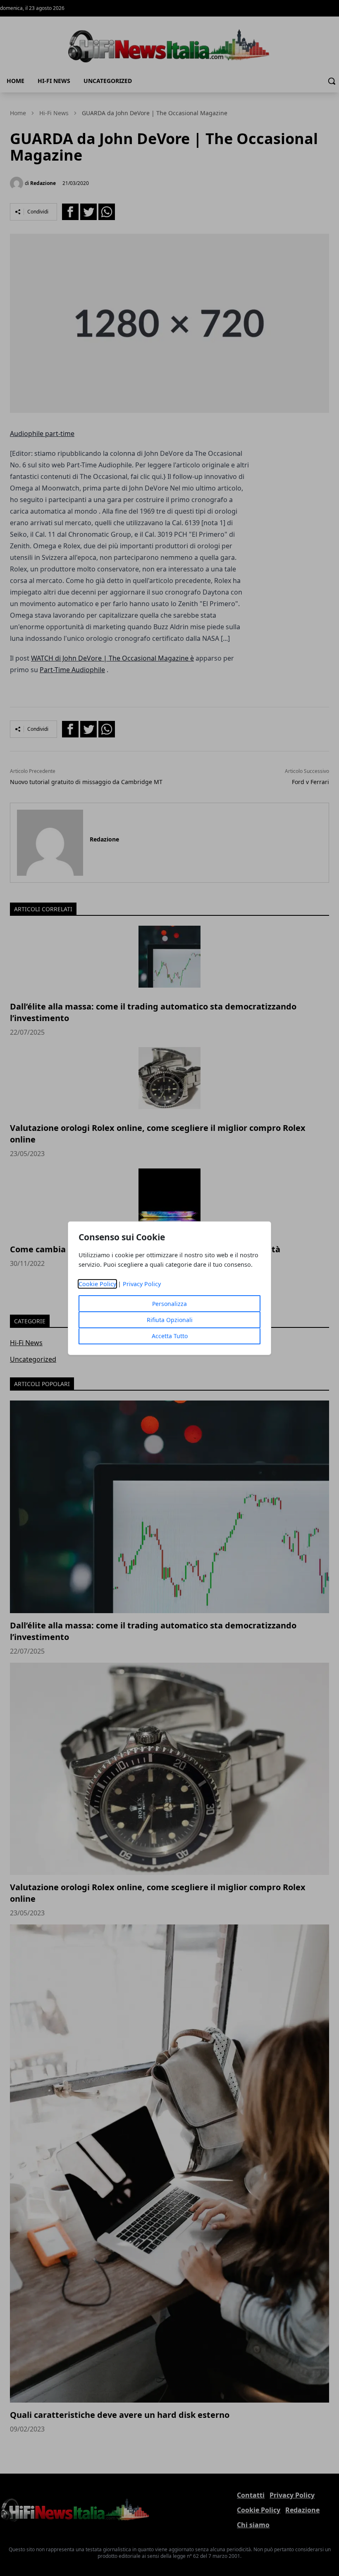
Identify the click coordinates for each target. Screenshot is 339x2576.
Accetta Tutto (170, 1336)
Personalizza (169, 1304)
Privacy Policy (142, 1284)
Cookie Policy (97, 1284)
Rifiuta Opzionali (170, 1320)
